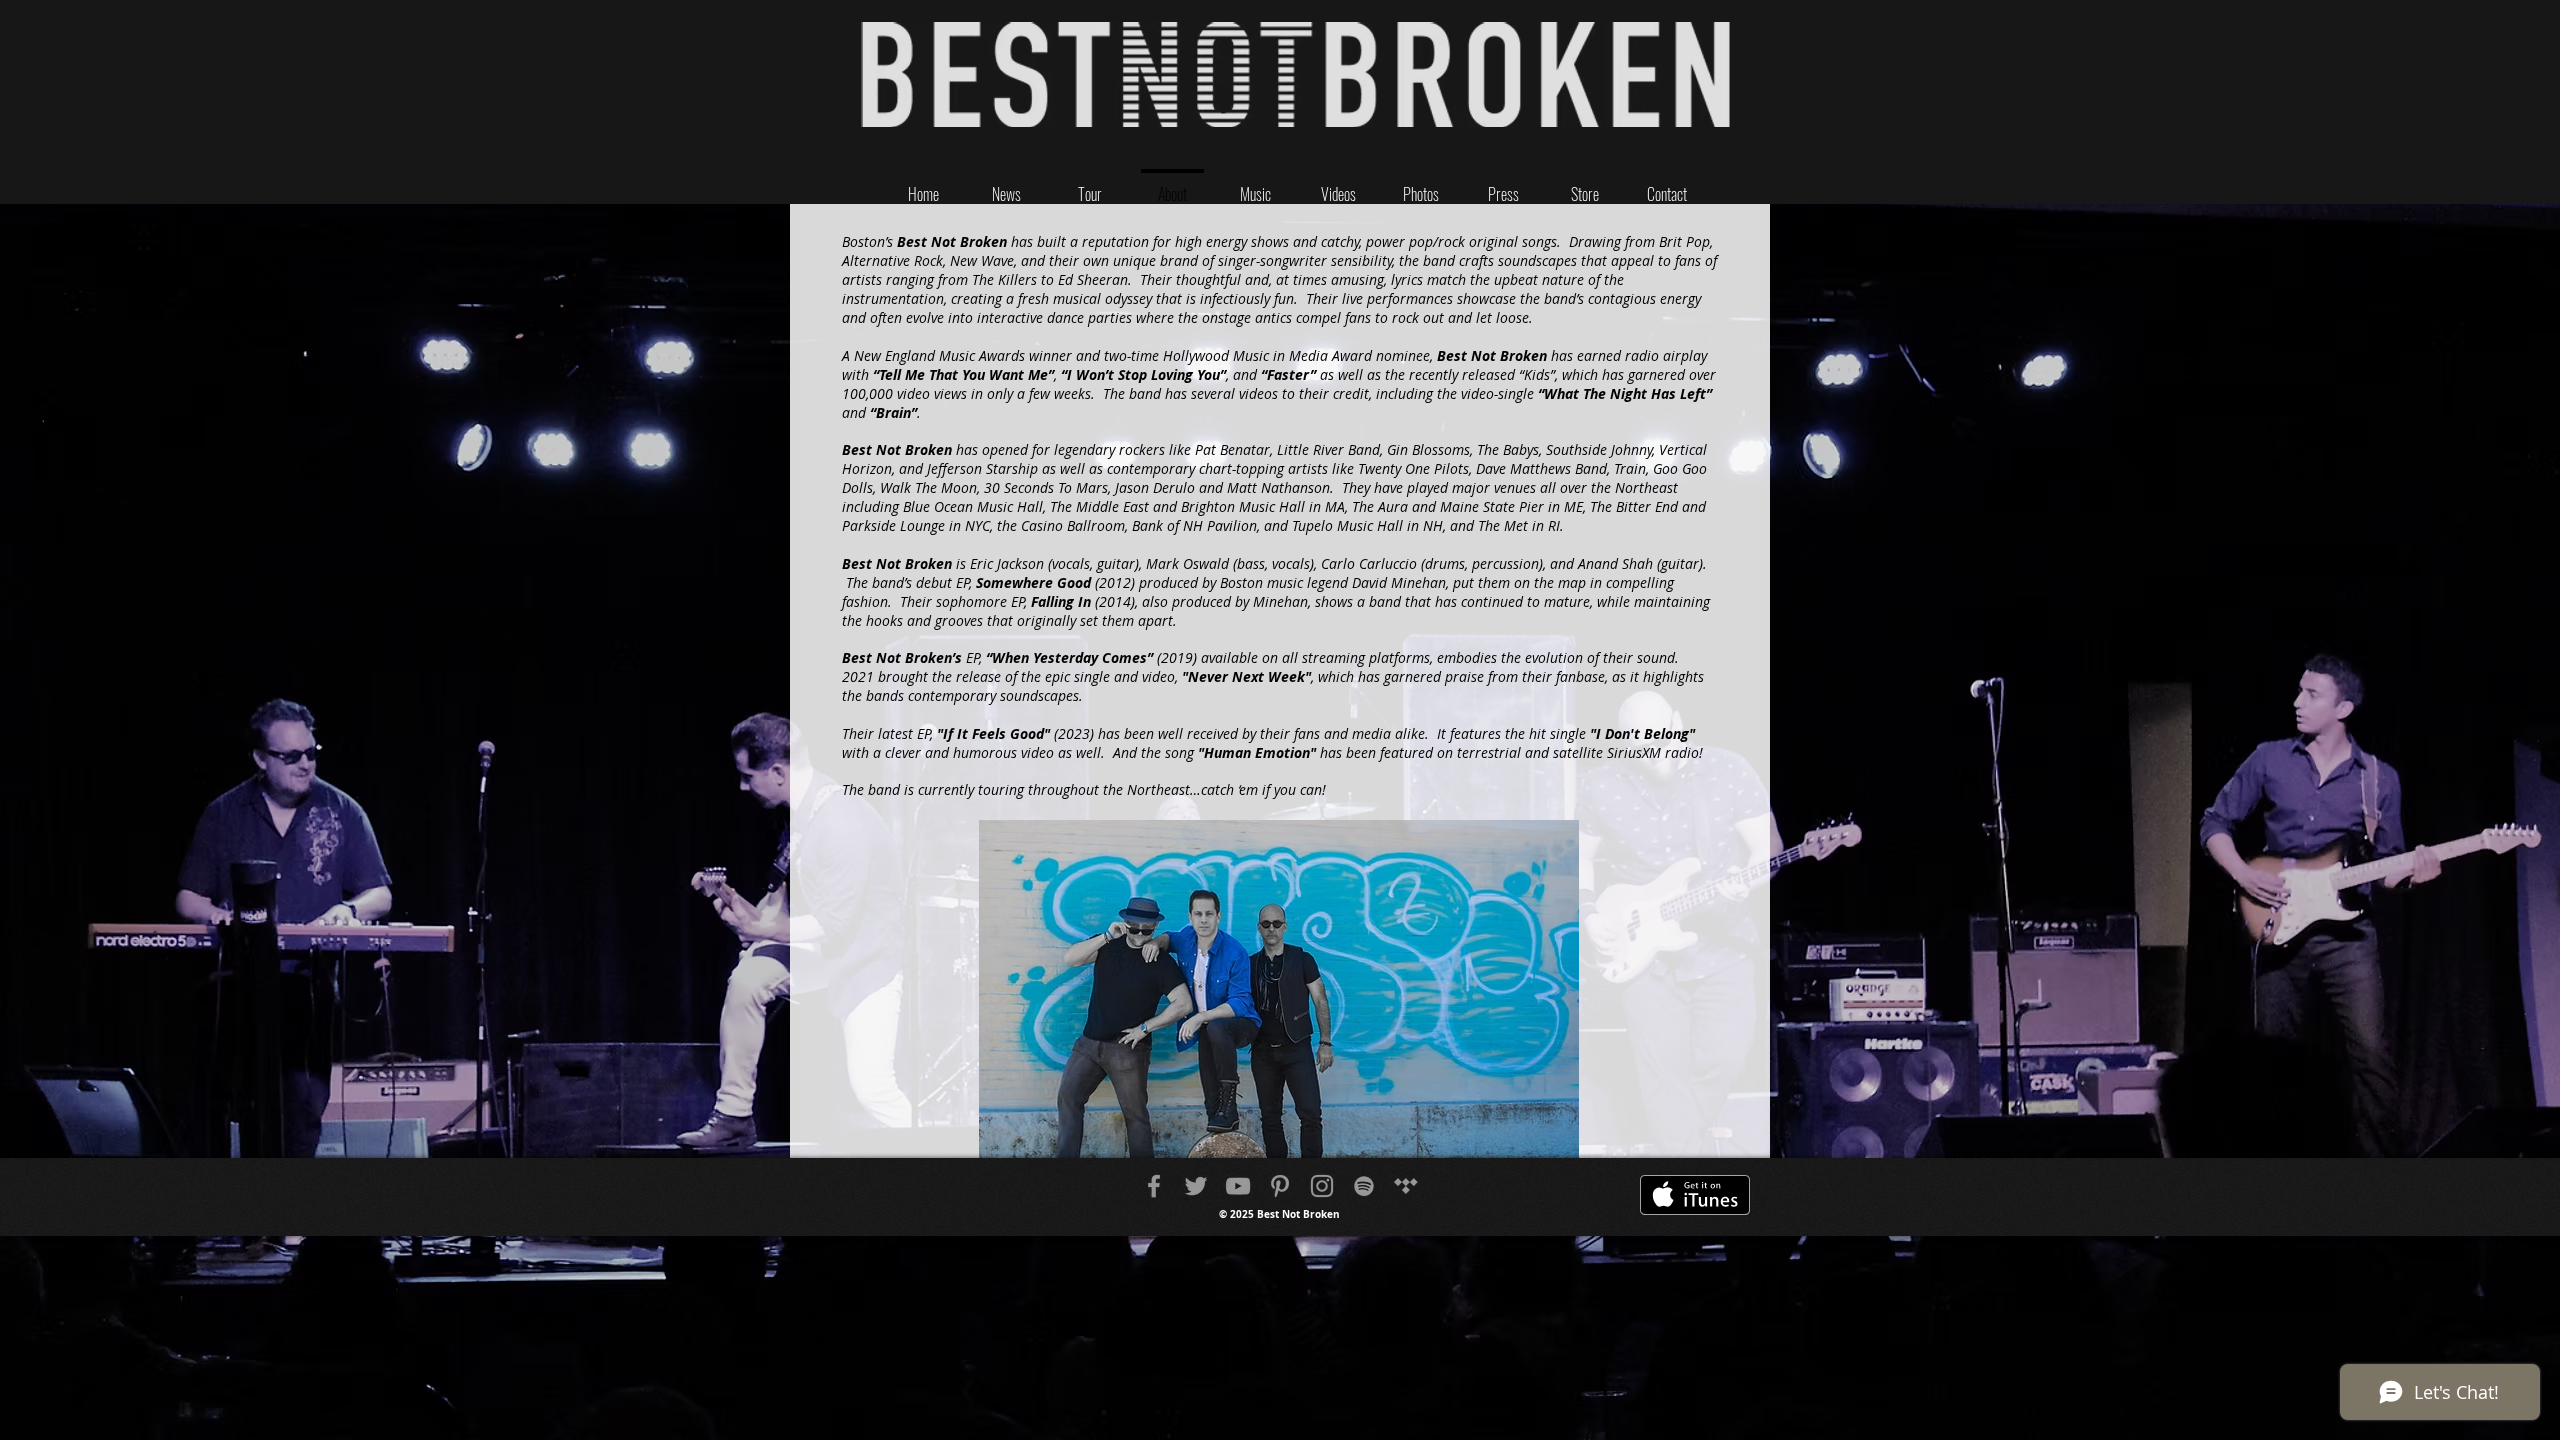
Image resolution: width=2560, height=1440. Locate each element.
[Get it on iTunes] (1695, 1195)
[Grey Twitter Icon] (1196, 1186)
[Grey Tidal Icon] (1406, 1186)
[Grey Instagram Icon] (1322, 1186)
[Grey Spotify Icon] (1364, 1186)
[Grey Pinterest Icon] (1280, 1186)
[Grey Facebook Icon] (1154, 1186)
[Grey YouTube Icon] (1238, 1186)
